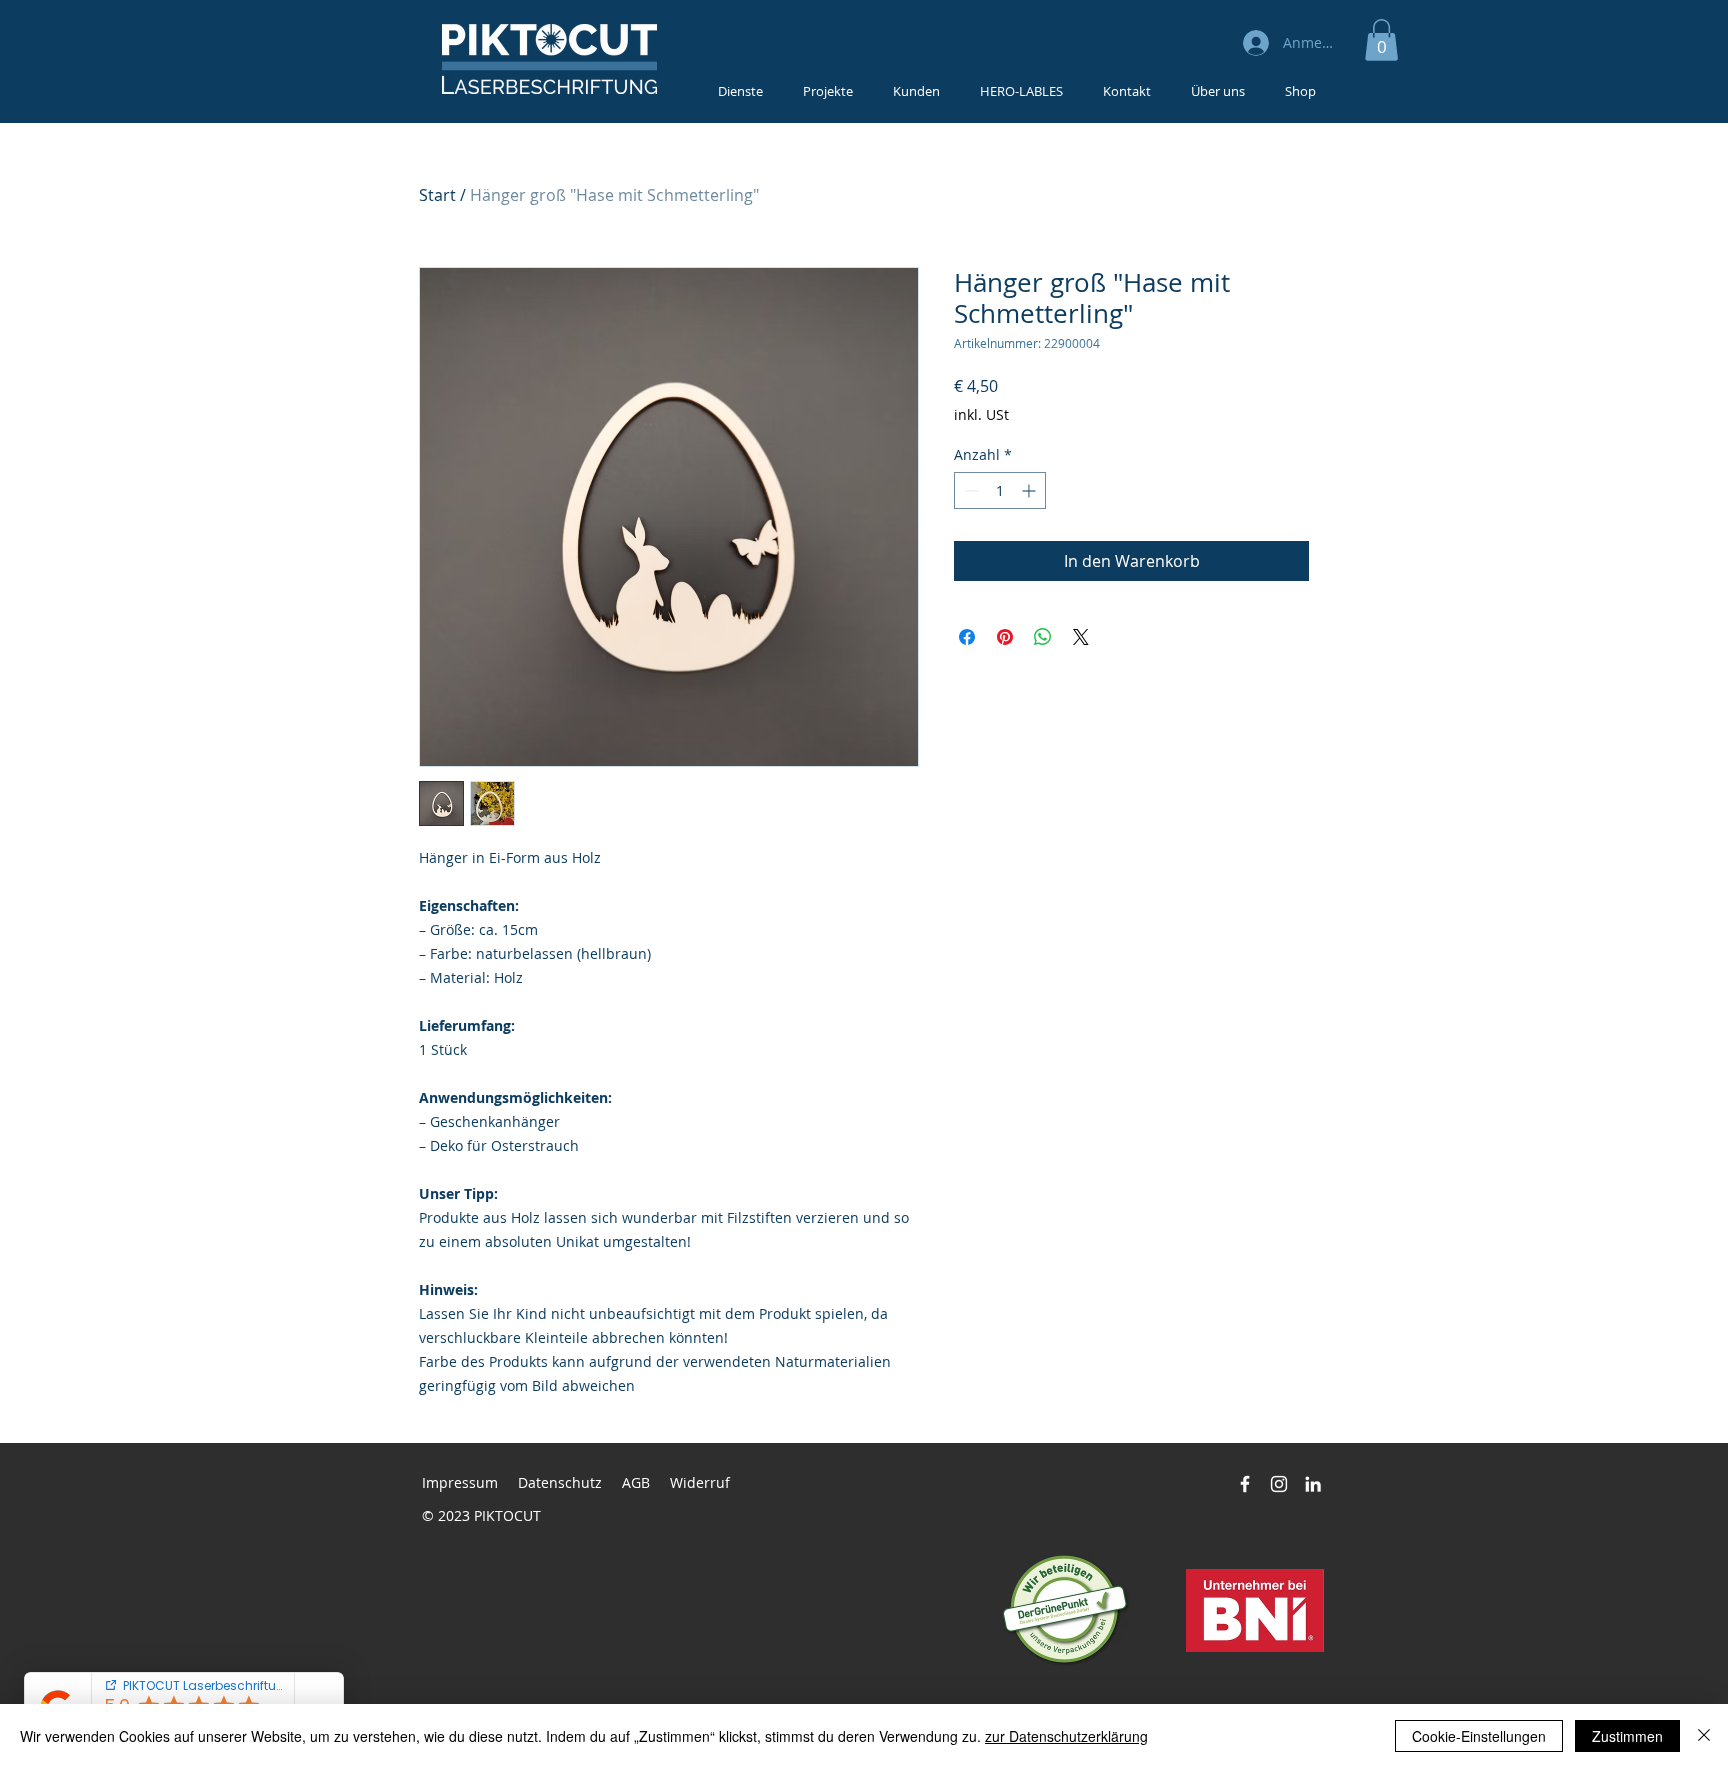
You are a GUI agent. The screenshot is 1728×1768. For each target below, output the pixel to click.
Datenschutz (560, 1482)
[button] (1381, 40)
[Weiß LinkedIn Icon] (1313, 1484)
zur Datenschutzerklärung (1066, 1736)
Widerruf (700, 1482)
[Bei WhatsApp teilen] (1043, 637)
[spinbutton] (1000, 490)
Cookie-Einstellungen (1479, 1736)
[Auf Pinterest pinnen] (1005, 637)
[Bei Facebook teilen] (967, 637)
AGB (636, 1482)
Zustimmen (1627, 1736)
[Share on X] (1081, 637)
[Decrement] (969, 490)
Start (437, 195)
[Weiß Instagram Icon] (1279, 1484)
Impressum (460, 1482)
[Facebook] (1245, 1484)
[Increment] (1030, 490)
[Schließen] (1704, 1736)
